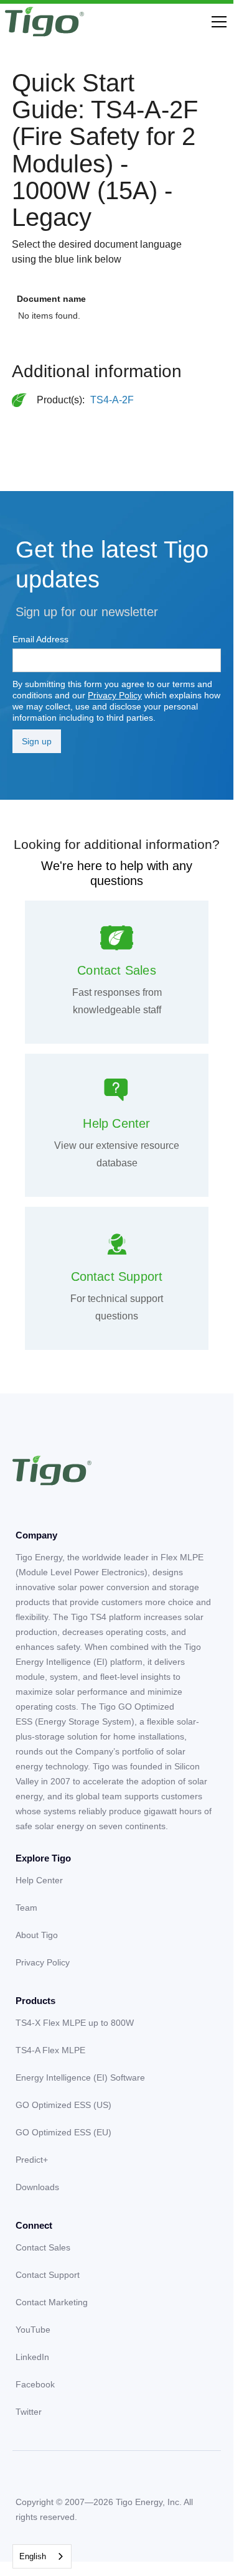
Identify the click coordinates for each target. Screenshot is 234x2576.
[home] (44, 22)
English (33, 2556)
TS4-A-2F (112, 400)
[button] (217, 22)
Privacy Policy (115, 695)
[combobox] (42, 2556)
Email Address (40, 639)
